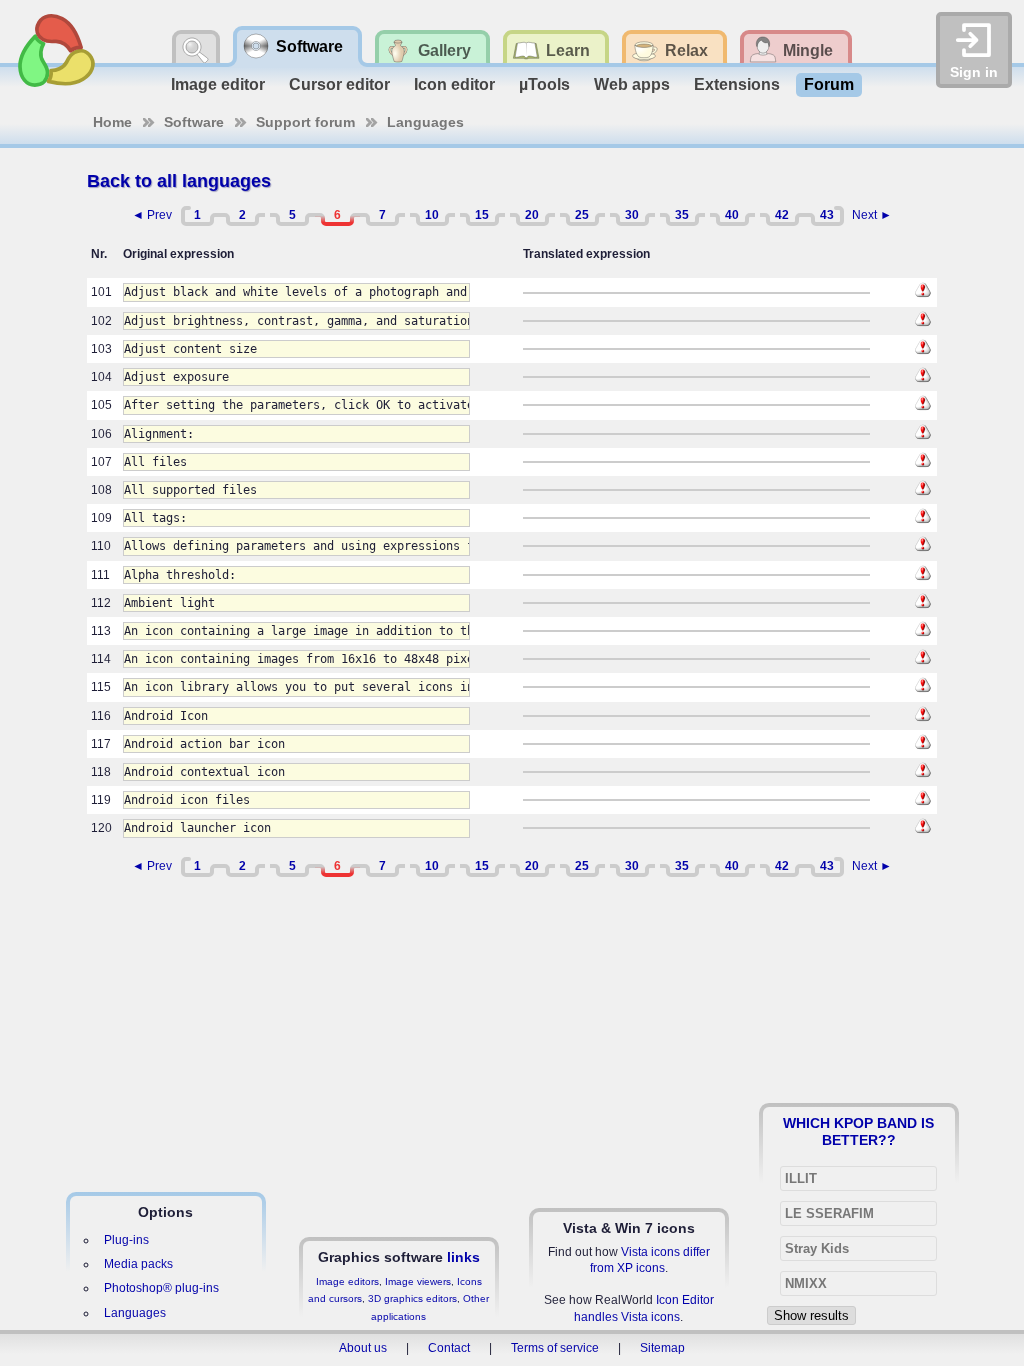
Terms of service (555, 1348)
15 (482, 215)
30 (632, 215)
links (463, 1257)
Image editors (347, 1281)
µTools (544, 84)
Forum (829, 84)
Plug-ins (126, 1240)
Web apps (632, 84)
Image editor (218, 84)
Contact (449, 1348)
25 (582, 215)
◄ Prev (152, 215)
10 (432, 215)
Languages (425, 122)
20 (532, 215)
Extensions (737, 84)
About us (363, 1348)
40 (732, 215)
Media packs (138, 1264)
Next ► (872, 215)
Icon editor (454, 84)
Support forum (305, 122)
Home (112, 122)
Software (194, 122)
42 (782, 215)
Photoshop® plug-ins (161, 1288)
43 (827, 215)
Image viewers (418, 1281)
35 (682, 215)
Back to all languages (179, 181)
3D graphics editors (412, 1298)
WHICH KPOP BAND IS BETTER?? (858, 1131)
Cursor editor (339, 84)
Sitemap (662, 1348)
